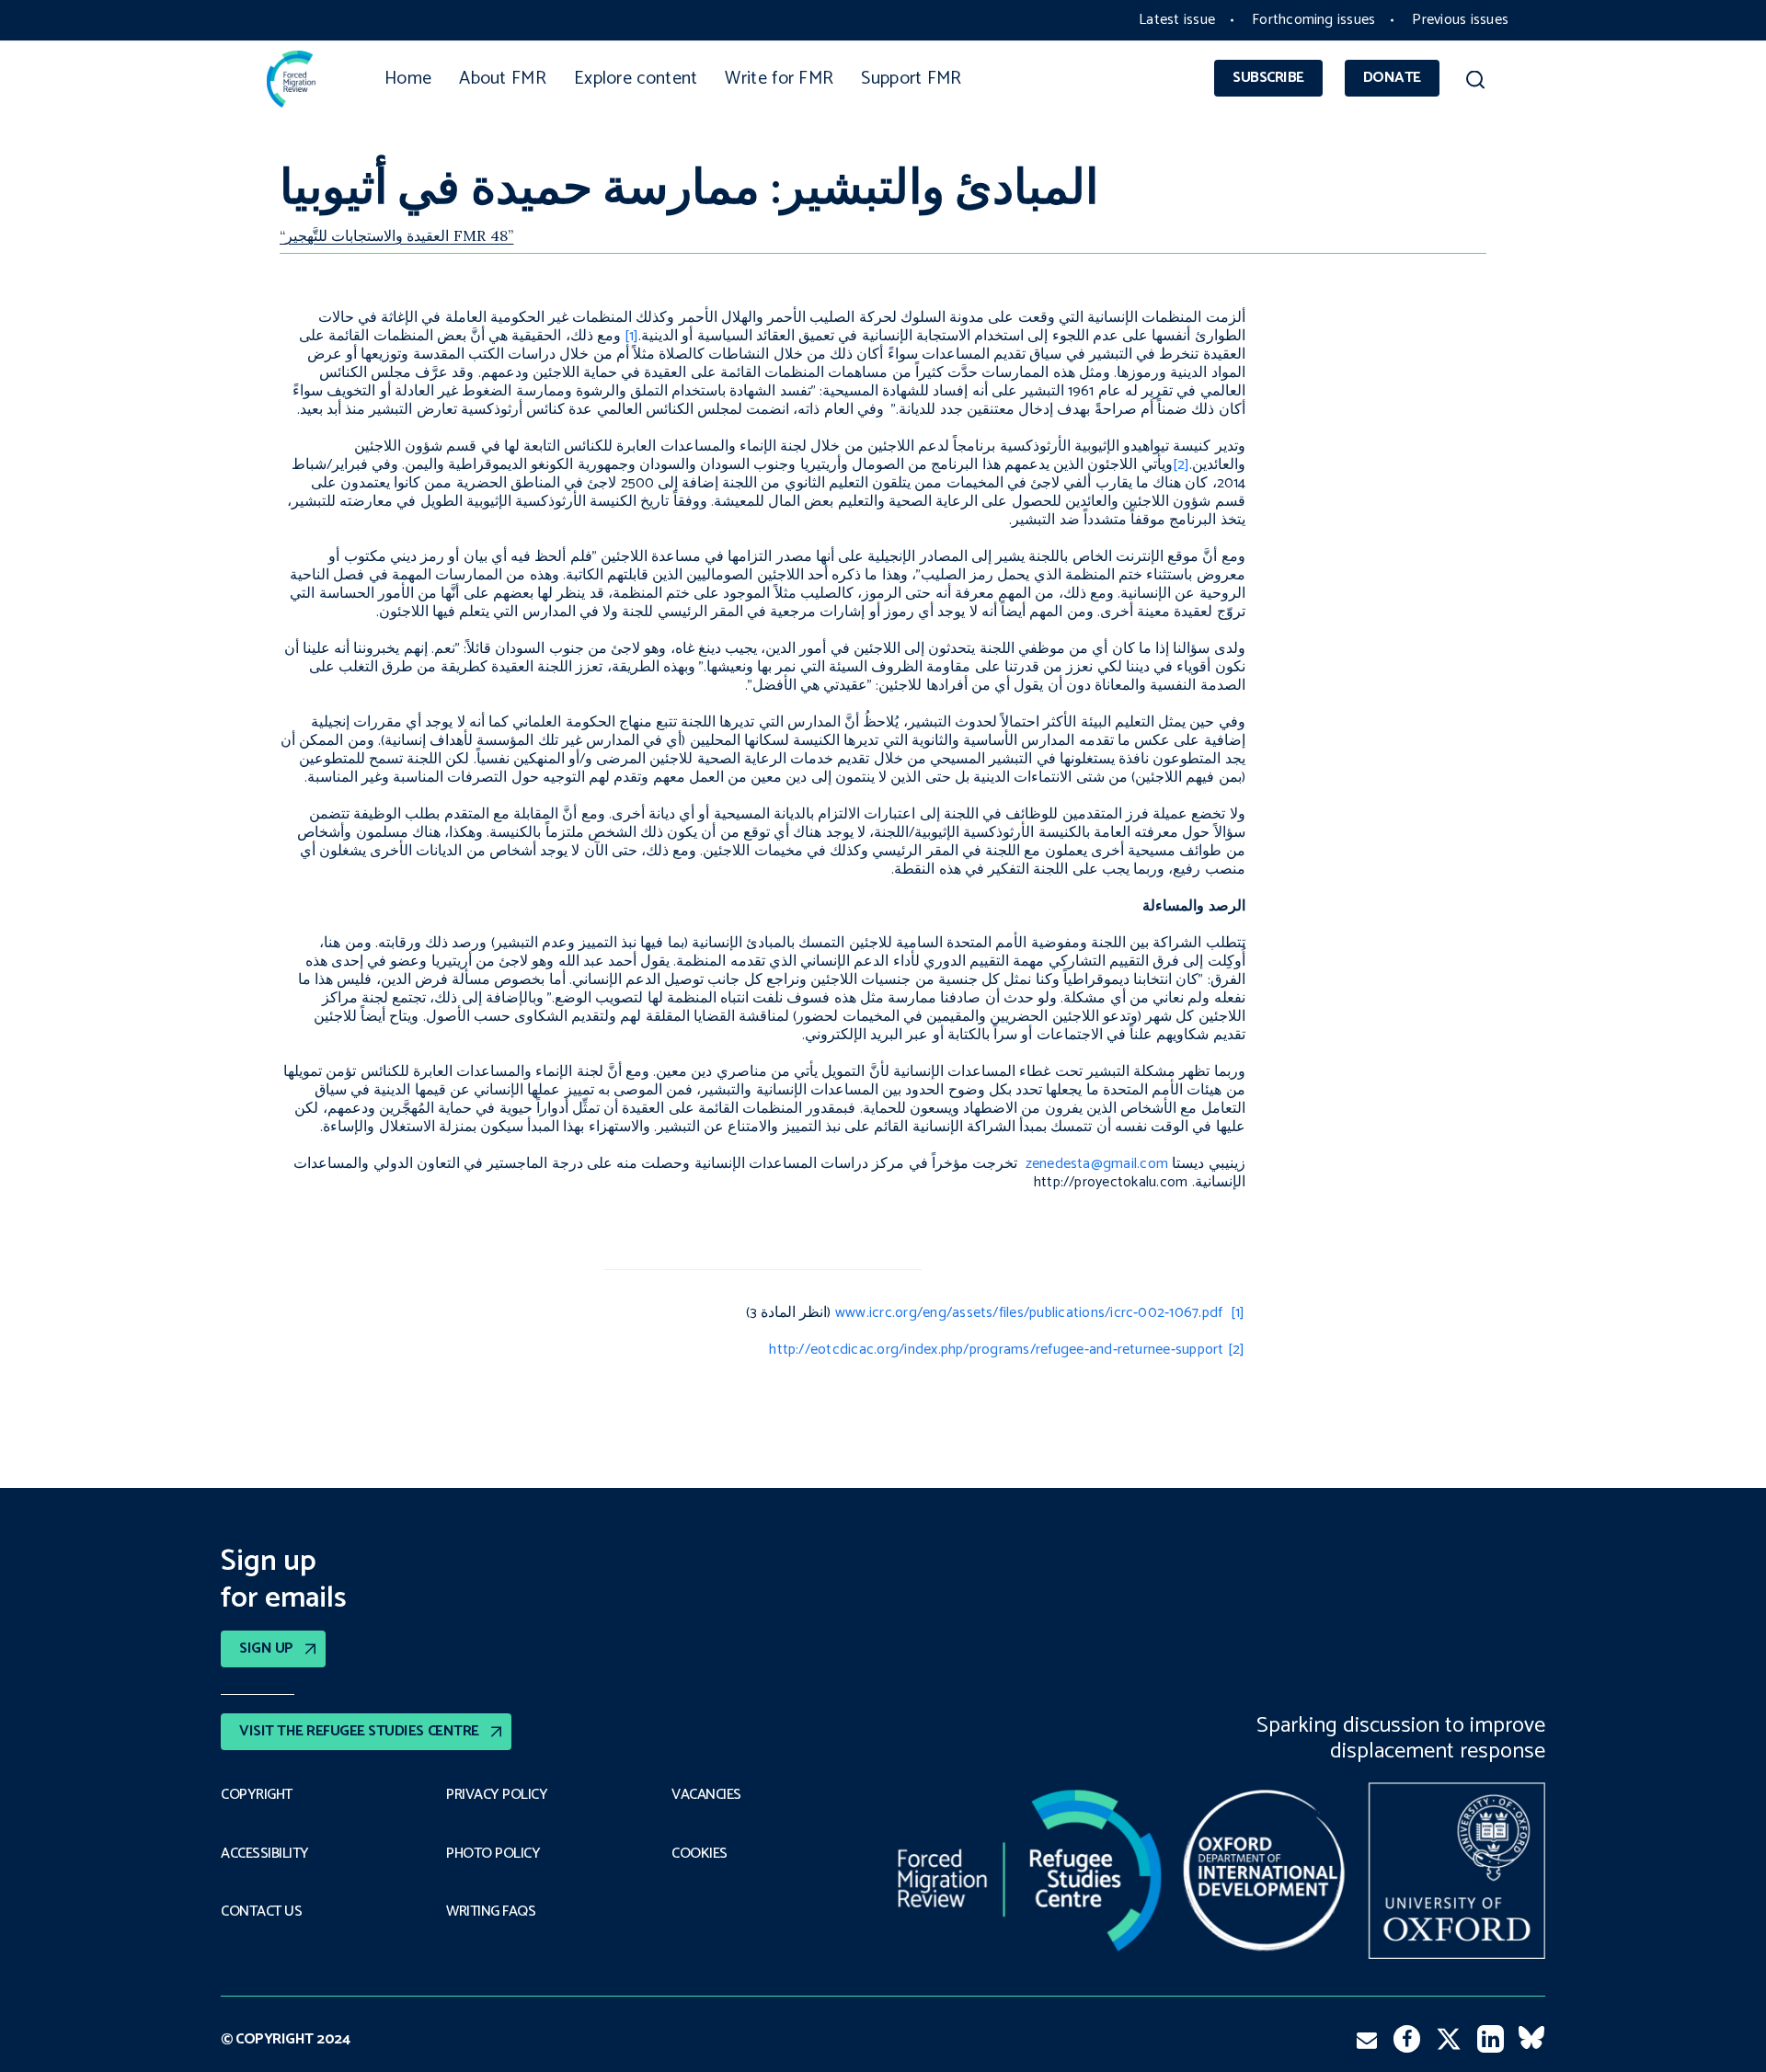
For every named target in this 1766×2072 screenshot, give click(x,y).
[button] (1475, 83)
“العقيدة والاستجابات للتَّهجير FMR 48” (396, 235)
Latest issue (1177, 20)
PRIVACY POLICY (497, 1795)
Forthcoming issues (1313, 20)
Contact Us (261, 1912)
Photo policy (493, 1854)
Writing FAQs (491, 1912)
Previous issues (1460, 20)
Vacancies (706, 1795)
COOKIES (700, 1854)
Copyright (257, 1795)
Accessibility (265, 1854)
